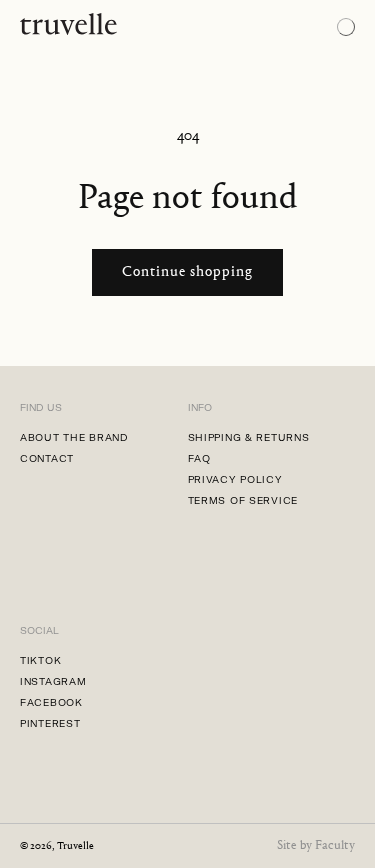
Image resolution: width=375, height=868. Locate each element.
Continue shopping (187, 272)
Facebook (51, 702)
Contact (47, 458)
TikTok (40, 660)
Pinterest (50, 723)
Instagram (53, 681)
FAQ (199, 458)
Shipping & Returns (249, 437)
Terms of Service (243, 500)
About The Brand (74, 437)
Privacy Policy (235, 479)
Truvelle (75, 846)
